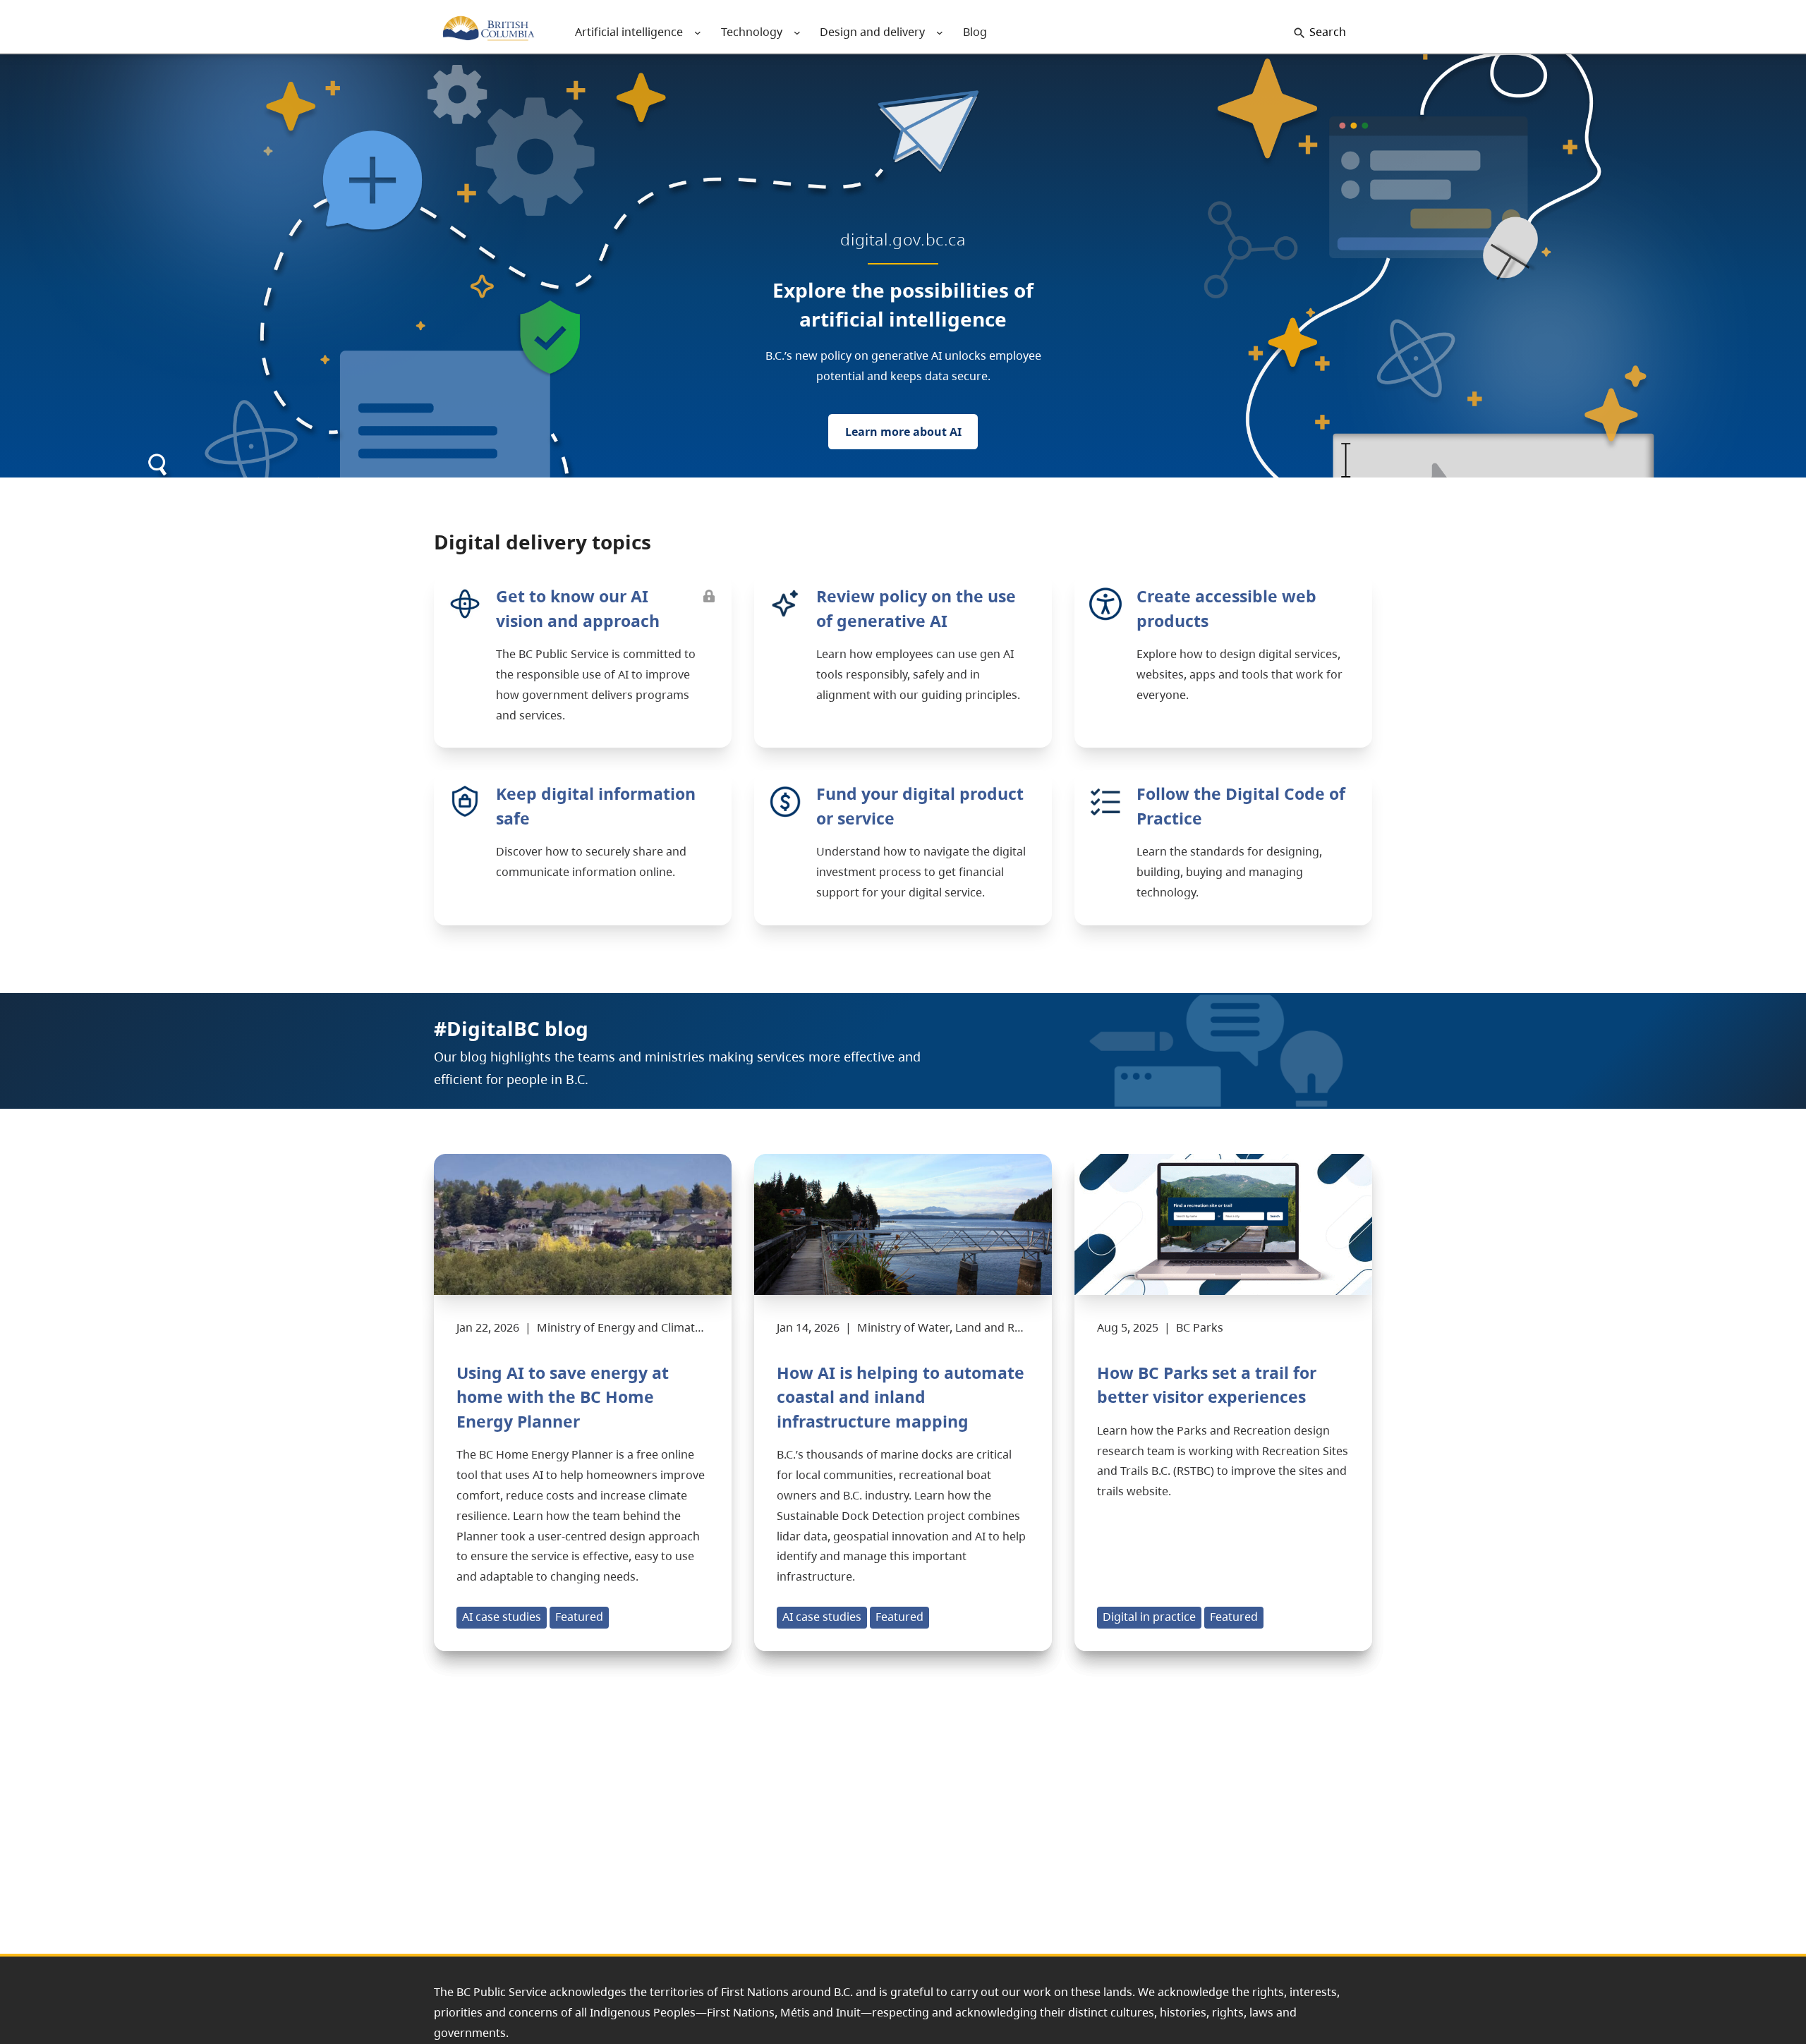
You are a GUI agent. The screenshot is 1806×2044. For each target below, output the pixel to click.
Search (1328, 32)
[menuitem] (629, 32)
